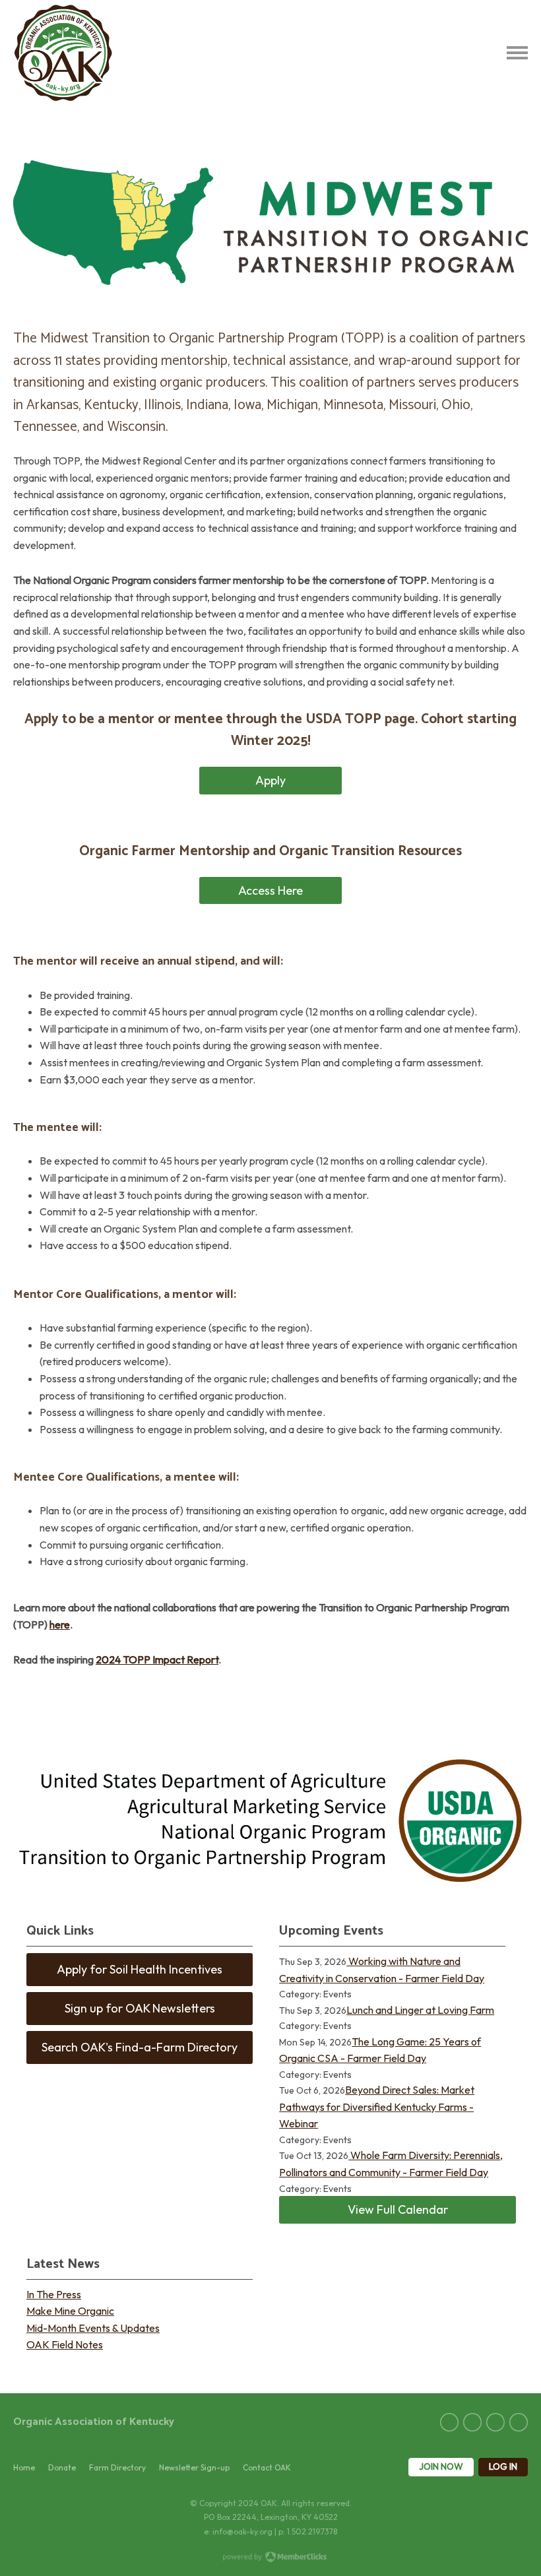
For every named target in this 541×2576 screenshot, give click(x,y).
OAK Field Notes (65, 2344)
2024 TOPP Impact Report (157, 1659)
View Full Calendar (398, 2209)
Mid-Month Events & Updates (93, 2328)
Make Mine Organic (70, 2311)
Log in (503, 2466)
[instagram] (495, 2422)
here (60, 1625)
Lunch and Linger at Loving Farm (420, 2010)
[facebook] (449, 2422)
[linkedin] (472, 2422)
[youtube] (519, 2422)
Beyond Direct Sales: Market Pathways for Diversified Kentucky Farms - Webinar (377, 2107)
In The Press (54, 2294)
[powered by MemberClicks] (270, 2558)
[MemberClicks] (63, 53)
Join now (441, 2466)
